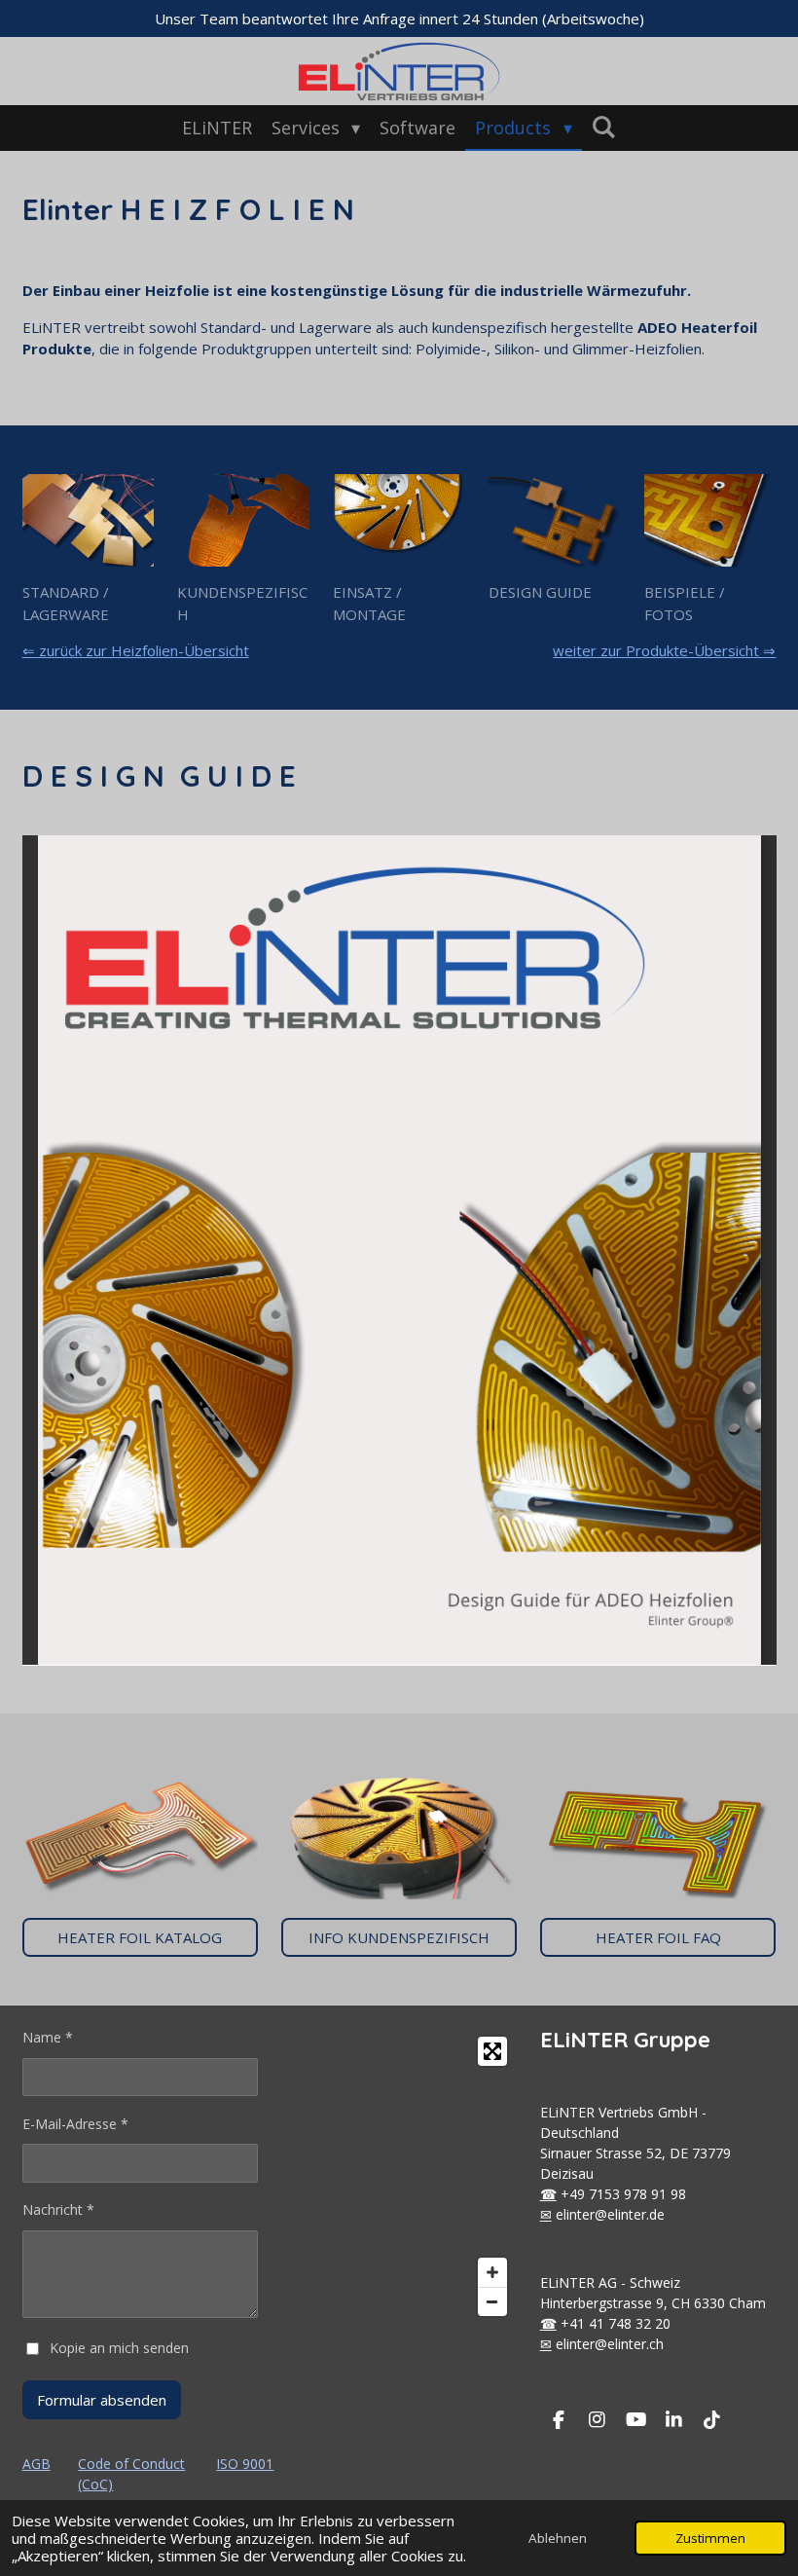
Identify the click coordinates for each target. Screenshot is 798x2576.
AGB (36, 2464)
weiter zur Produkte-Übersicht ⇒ (664, 650)
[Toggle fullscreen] (492, 2051)
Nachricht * (58, 2209)
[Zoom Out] (492, 2301)
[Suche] (604, 127)
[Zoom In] (492, 2272)
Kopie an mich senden (119, 2348)
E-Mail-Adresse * (75, 2124)
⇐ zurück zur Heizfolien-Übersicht (136, 650)
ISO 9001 (245, 2464)
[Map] (399, 2176)
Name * (48, 2037)
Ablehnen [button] (558, 2538)
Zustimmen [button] (710, 2538)
